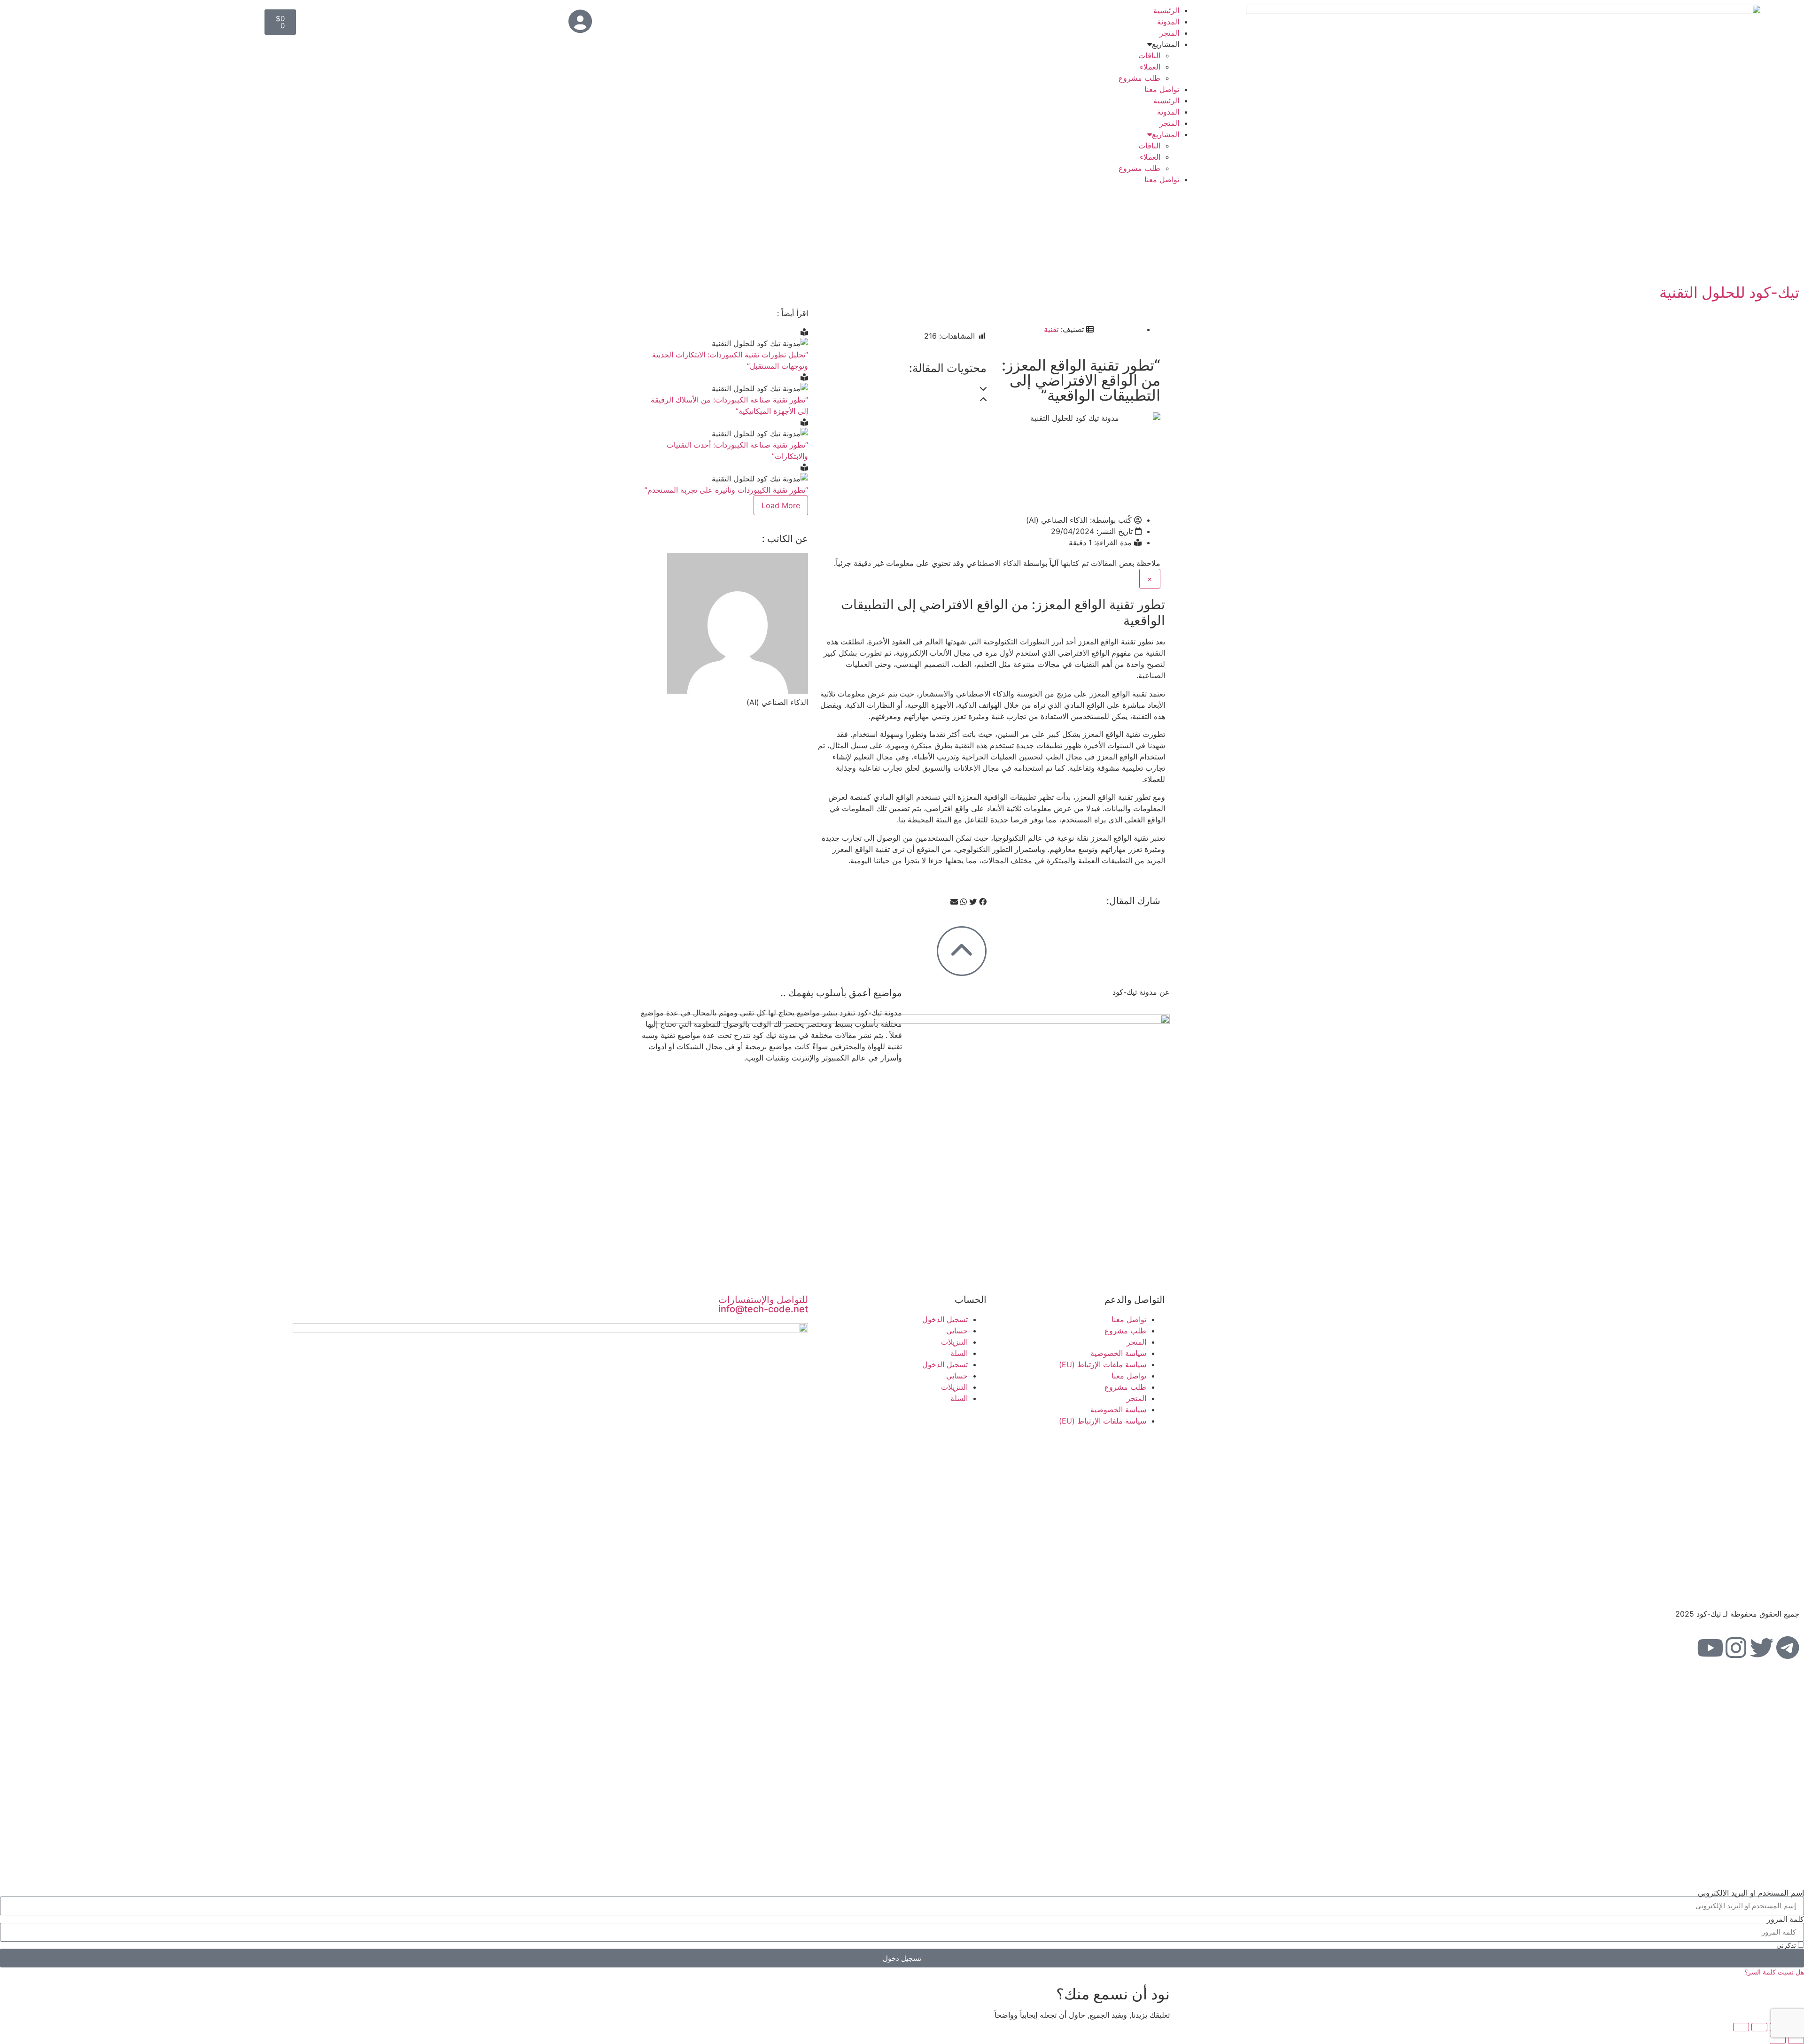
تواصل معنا (1162, 89)
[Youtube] (1710, 1648)
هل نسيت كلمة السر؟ (1774, 1972)
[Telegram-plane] (1788, 1648)
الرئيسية (1166, 10)
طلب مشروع (1139, 78)
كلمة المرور (1785, 1919)
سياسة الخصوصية (1118, 1353)
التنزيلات (954, 1342)
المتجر (1169, 33)
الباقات (1149, 55)
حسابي (957, 1331)
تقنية (1051, 329)
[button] (904, 388)
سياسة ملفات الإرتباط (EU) (1103, 1364)
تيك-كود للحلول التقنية (1729, 292)
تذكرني (1787, 1945)
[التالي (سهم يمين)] (1778, 2040)
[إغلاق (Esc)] (1741, 2027)
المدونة (1168, 22)
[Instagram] (1736, 1648)
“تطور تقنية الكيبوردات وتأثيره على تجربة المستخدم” (726, 490)
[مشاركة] (1759, 2027)
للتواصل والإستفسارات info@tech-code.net (763, 1304)
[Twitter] (1762, 1648)
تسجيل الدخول (945, 1319)
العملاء (1150, 67)
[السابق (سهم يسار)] (1796, 2040)
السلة (959, 1353)
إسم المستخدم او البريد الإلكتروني (1751, 1893)
